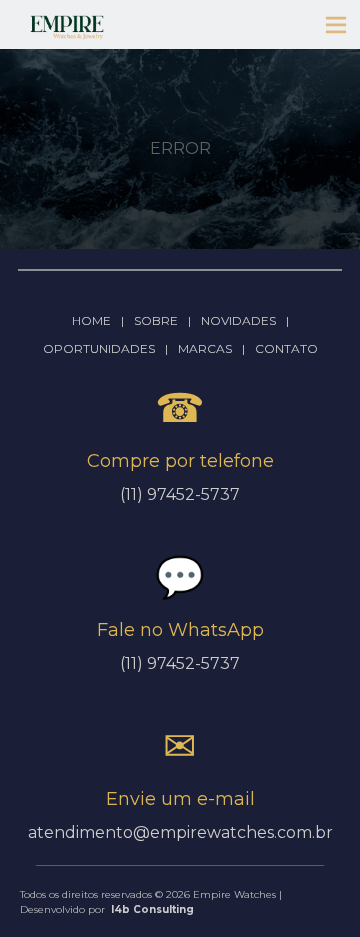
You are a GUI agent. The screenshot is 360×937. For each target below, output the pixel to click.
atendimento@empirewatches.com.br (180, 832)
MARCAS (205, 348)
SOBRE (156, 320)
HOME (91, 320)
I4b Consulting (152, 909)
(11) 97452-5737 (180, 663)
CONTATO (286, 348)
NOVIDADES (238, 320)
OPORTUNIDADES (99, 348)
